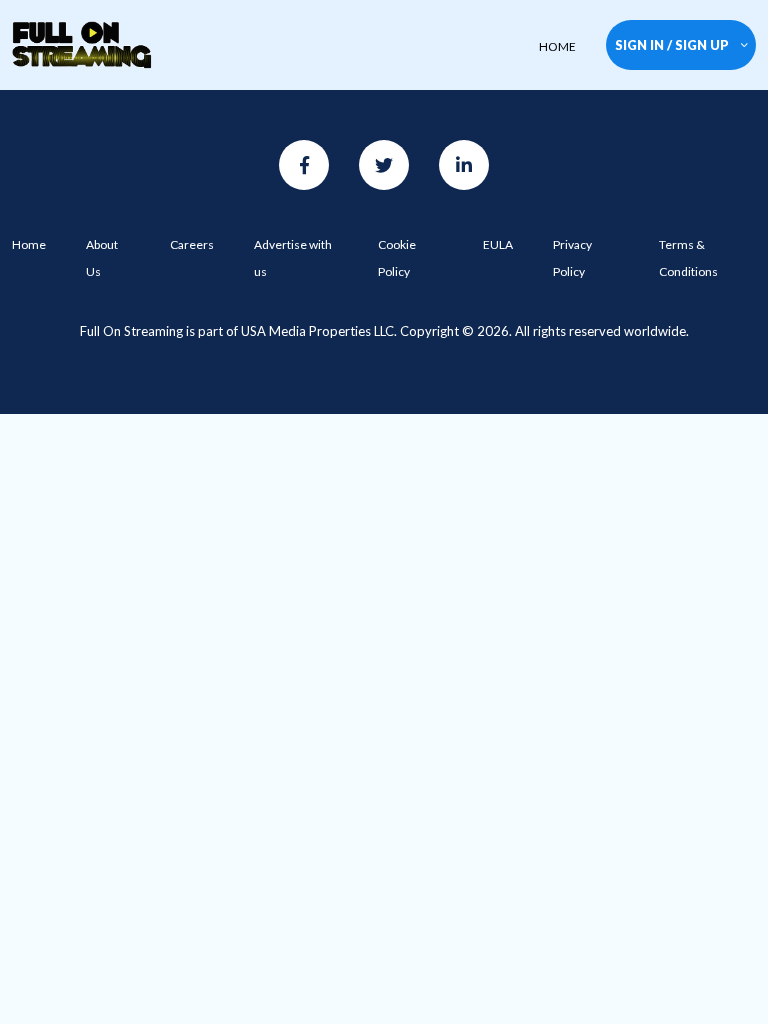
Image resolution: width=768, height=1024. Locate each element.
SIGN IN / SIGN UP (672, 45)
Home (29, 244)
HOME (557, 46)
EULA (498, 244)
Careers (192, 244)
